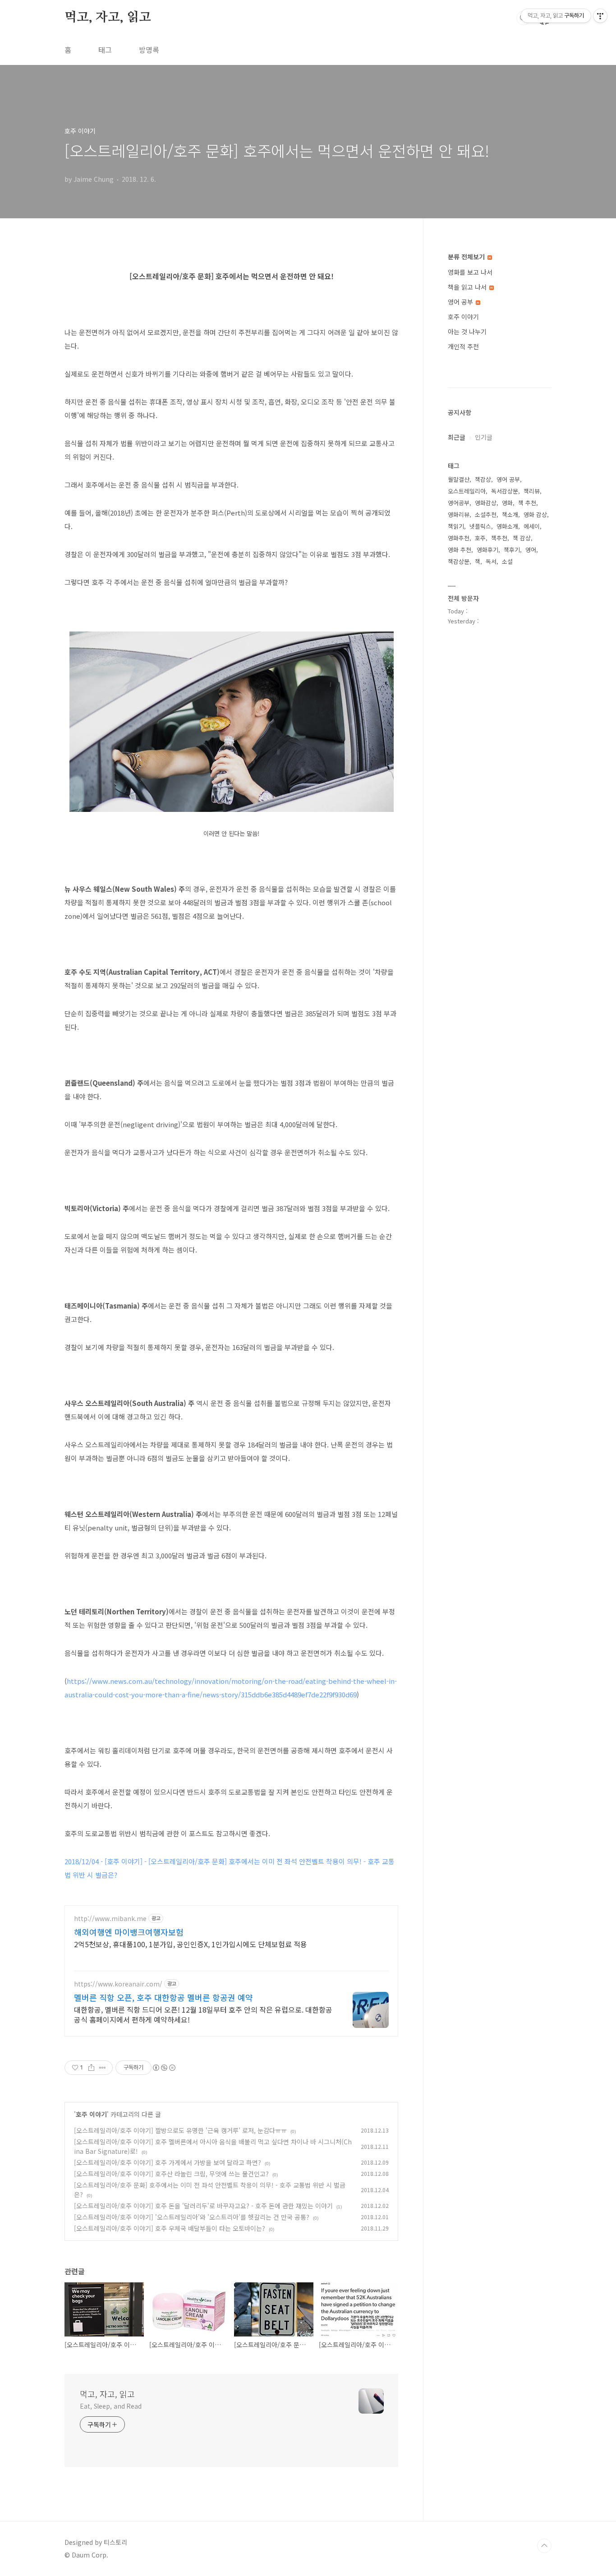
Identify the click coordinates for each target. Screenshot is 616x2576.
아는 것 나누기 (467, 332)
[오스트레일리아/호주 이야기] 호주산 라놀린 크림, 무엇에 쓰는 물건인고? (171, 2174)
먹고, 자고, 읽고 (108, 18)
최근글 (457, 437)
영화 (507, 503)
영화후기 (487, 550)
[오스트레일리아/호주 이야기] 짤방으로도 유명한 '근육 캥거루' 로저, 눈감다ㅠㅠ (180, 2130)
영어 (531, 550)
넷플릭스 (480, 526)
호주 (480, 538)
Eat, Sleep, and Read (111, 2406)
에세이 (532, 526)
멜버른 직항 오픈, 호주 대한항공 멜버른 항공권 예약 (163, 1997)
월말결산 (459, 479)
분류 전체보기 (467, 257)
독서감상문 (505, 491)
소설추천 (486, 514)
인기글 (484, 437)
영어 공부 (461, 302)
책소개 (510, 514)
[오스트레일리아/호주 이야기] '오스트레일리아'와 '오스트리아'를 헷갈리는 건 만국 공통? (192, 2217)
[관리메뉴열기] (600, 16)
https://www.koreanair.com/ (118, 1984)
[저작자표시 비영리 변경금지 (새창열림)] (164, 2068)
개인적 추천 (463, 346)
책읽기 (456, 526)
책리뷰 (532, 491)
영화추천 (459, 538)
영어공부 (459, 503)
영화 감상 (535, 514)
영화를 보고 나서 (470, 272)
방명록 (149, 50)
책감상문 (459, 561)
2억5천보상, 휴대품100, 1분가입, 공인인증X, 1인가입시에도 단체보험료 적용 (191, 1944)
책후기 (512, 550)
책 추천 (527, 503)
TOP (544, 2546)
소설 (507, 561)
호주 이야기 (91, 2114)
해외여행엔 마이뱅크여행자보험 (129, 1932)
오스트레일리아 (467, 491)
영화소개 (507, 526)
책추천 (499, 538)
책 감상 (522, 538)
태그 (105, 50)
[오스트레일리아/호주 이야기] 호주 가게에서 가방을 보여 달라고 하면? (168, 2162)
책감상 (483, 479)
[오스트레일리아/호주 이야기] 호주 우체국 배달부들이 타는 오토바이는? (170, 2228)
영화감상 (486, 503)
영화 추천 (460, 550)
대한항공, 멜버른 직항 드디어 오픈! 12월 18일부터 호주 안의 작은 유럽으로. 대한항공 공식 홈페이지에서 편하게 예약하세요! (203, 2014)
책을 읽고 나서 (468, 287)
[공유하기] (91, 2068)
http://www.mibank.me (110, 1919)
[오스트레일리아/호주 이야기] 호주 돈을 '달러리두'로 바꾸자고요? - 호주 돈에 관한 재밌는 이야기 (203, 2206)
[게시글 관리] (103, 2068)
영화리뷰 (459, 514)
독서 (491, 561)
